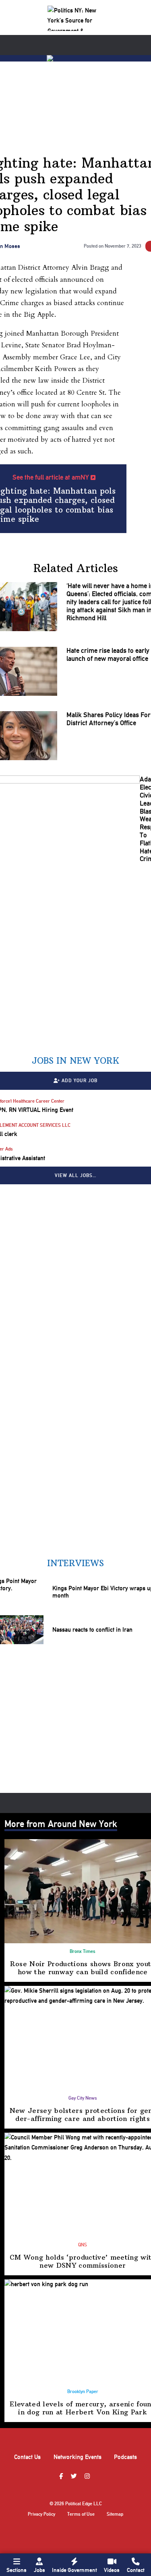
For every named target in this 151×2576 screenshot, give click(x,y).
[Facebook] (62, 2477)
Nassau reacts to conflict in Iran (92, 1630)
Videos (112, 2570)
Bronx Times (83, 1951)
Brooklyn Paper (83, 2391)
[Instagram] (88, 2477)
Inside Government (74, 2570)
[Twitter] (75, 2477)
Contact (136, 2570)
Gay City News (83, 2098)
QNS (83, 2245)
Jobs (39, 2570)
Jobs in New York (75, 1061)
